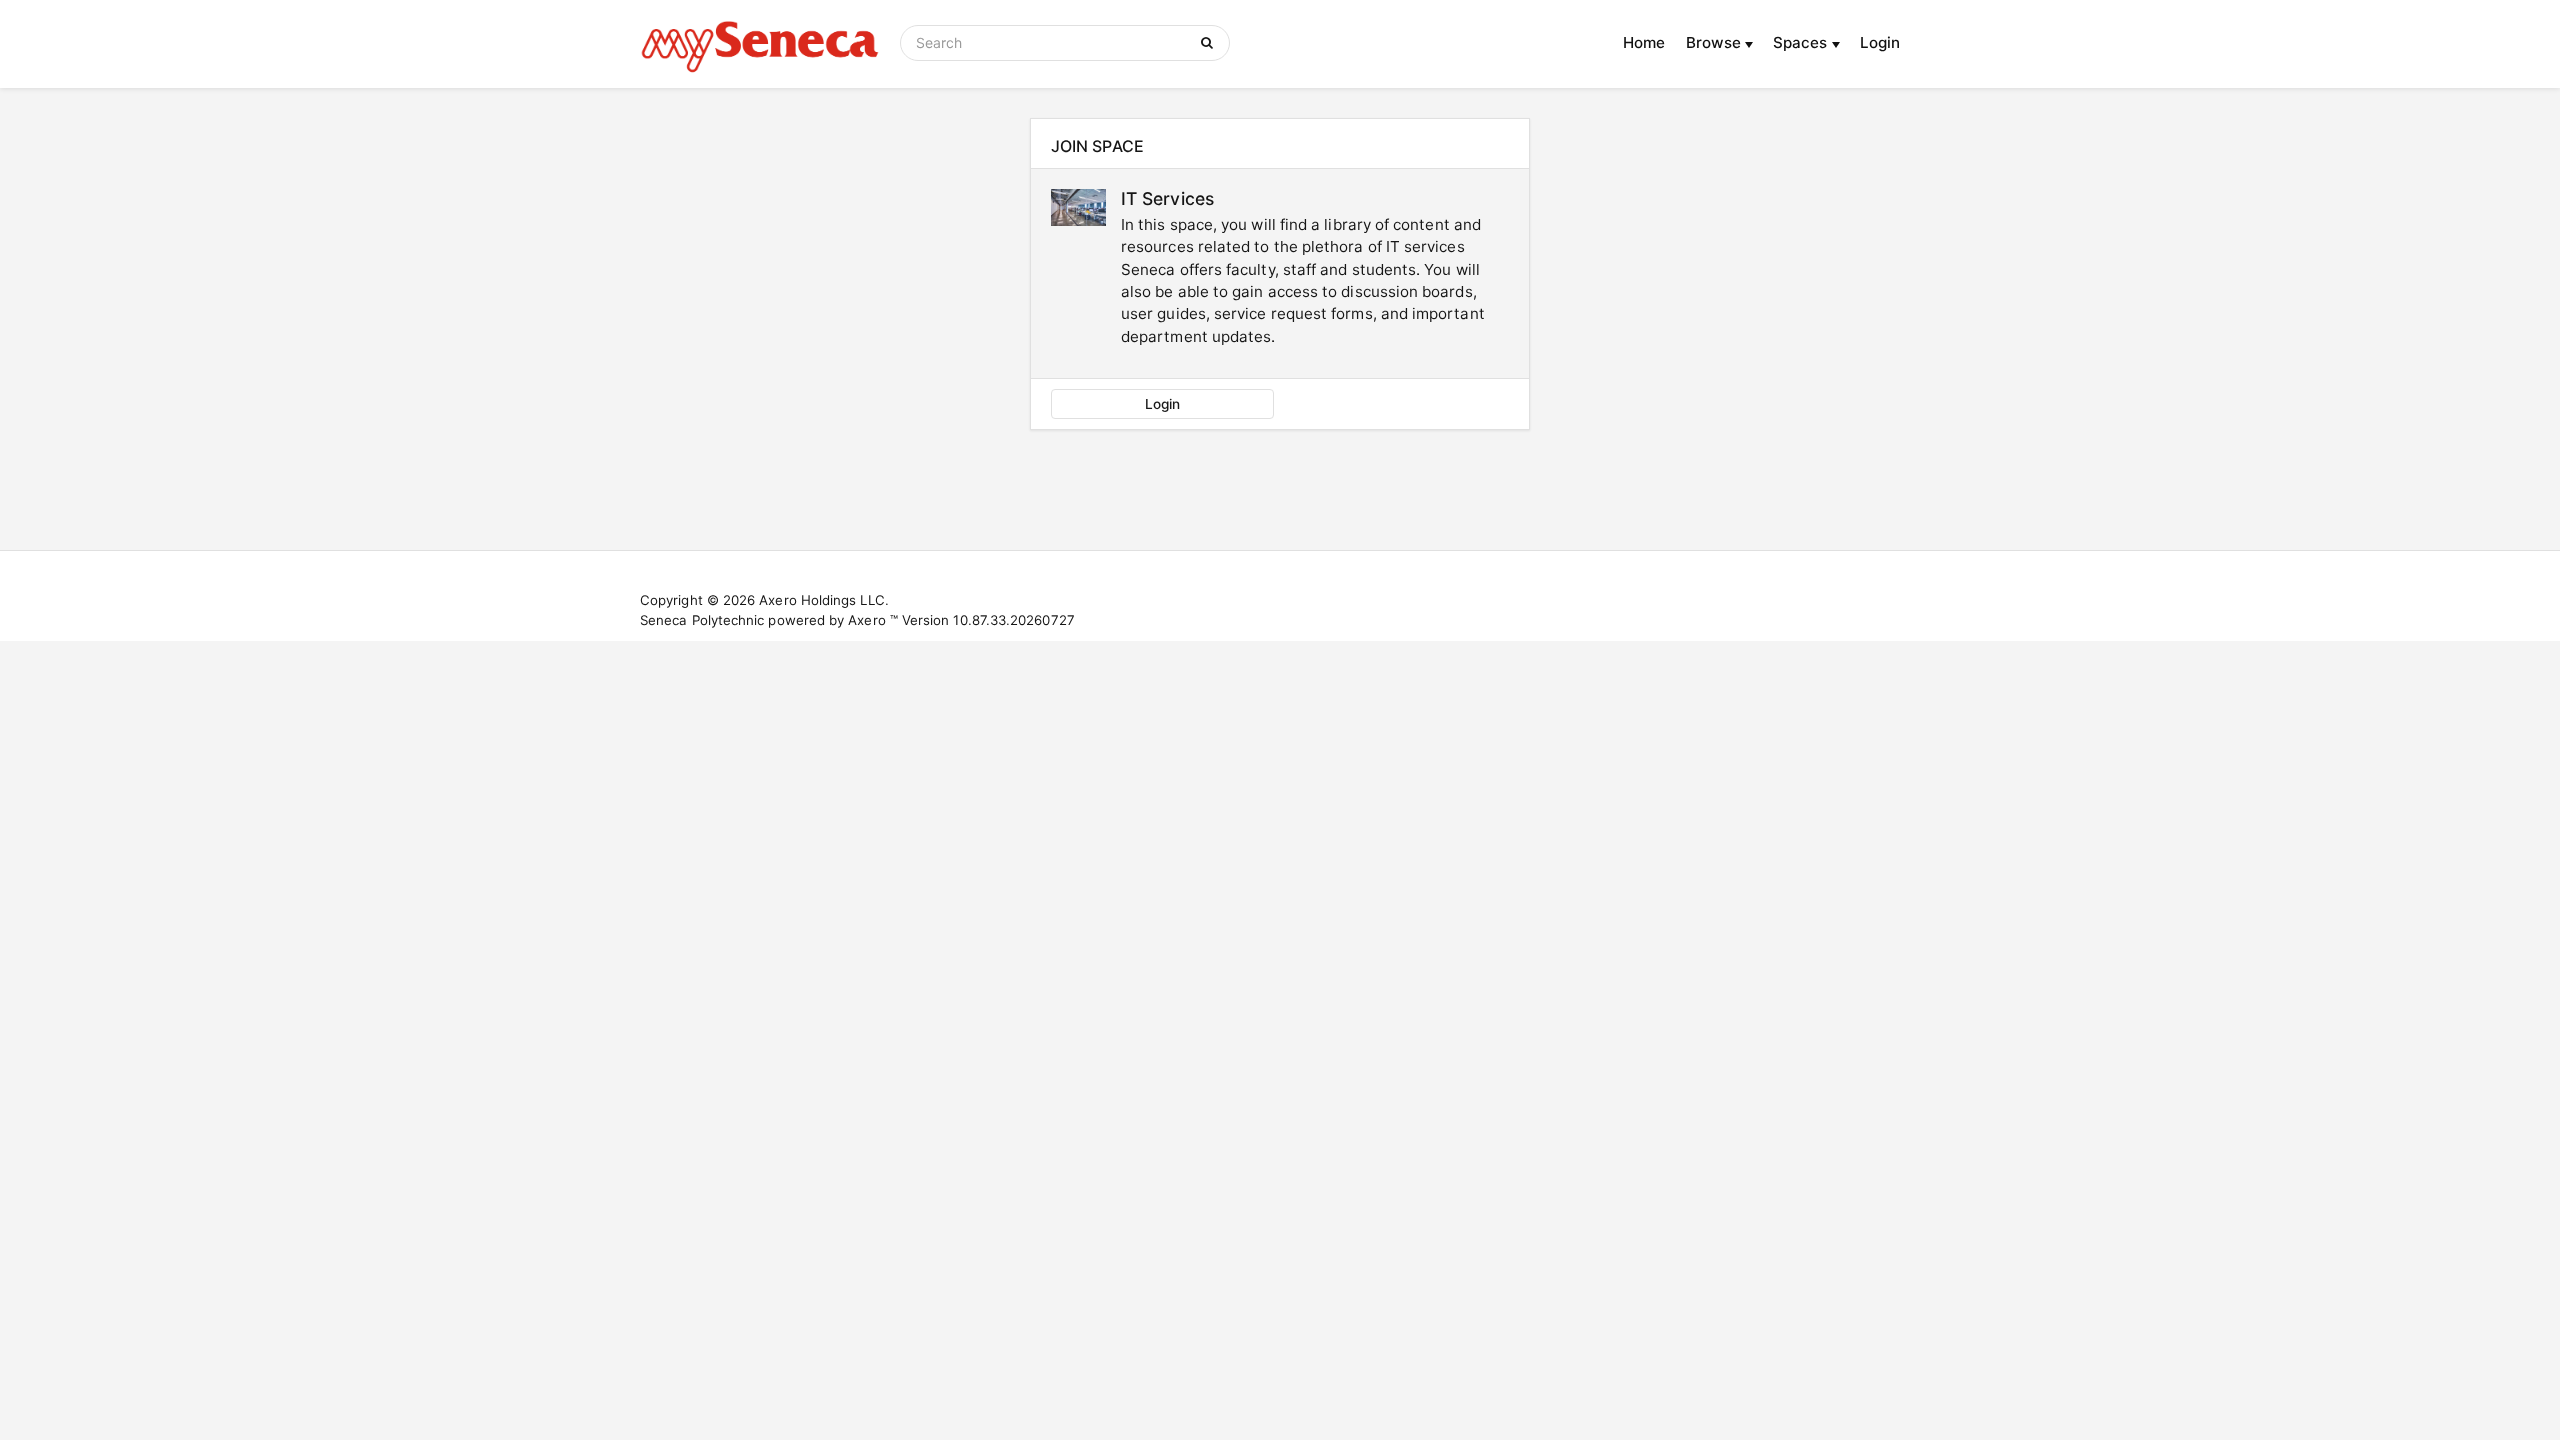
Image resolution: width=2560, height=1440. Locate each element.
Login (1880, 42)
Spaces (1802, 42)
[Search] (1210, 43)
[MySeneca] (760, 44)
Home (1644, 42)
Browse (1716, 42)
